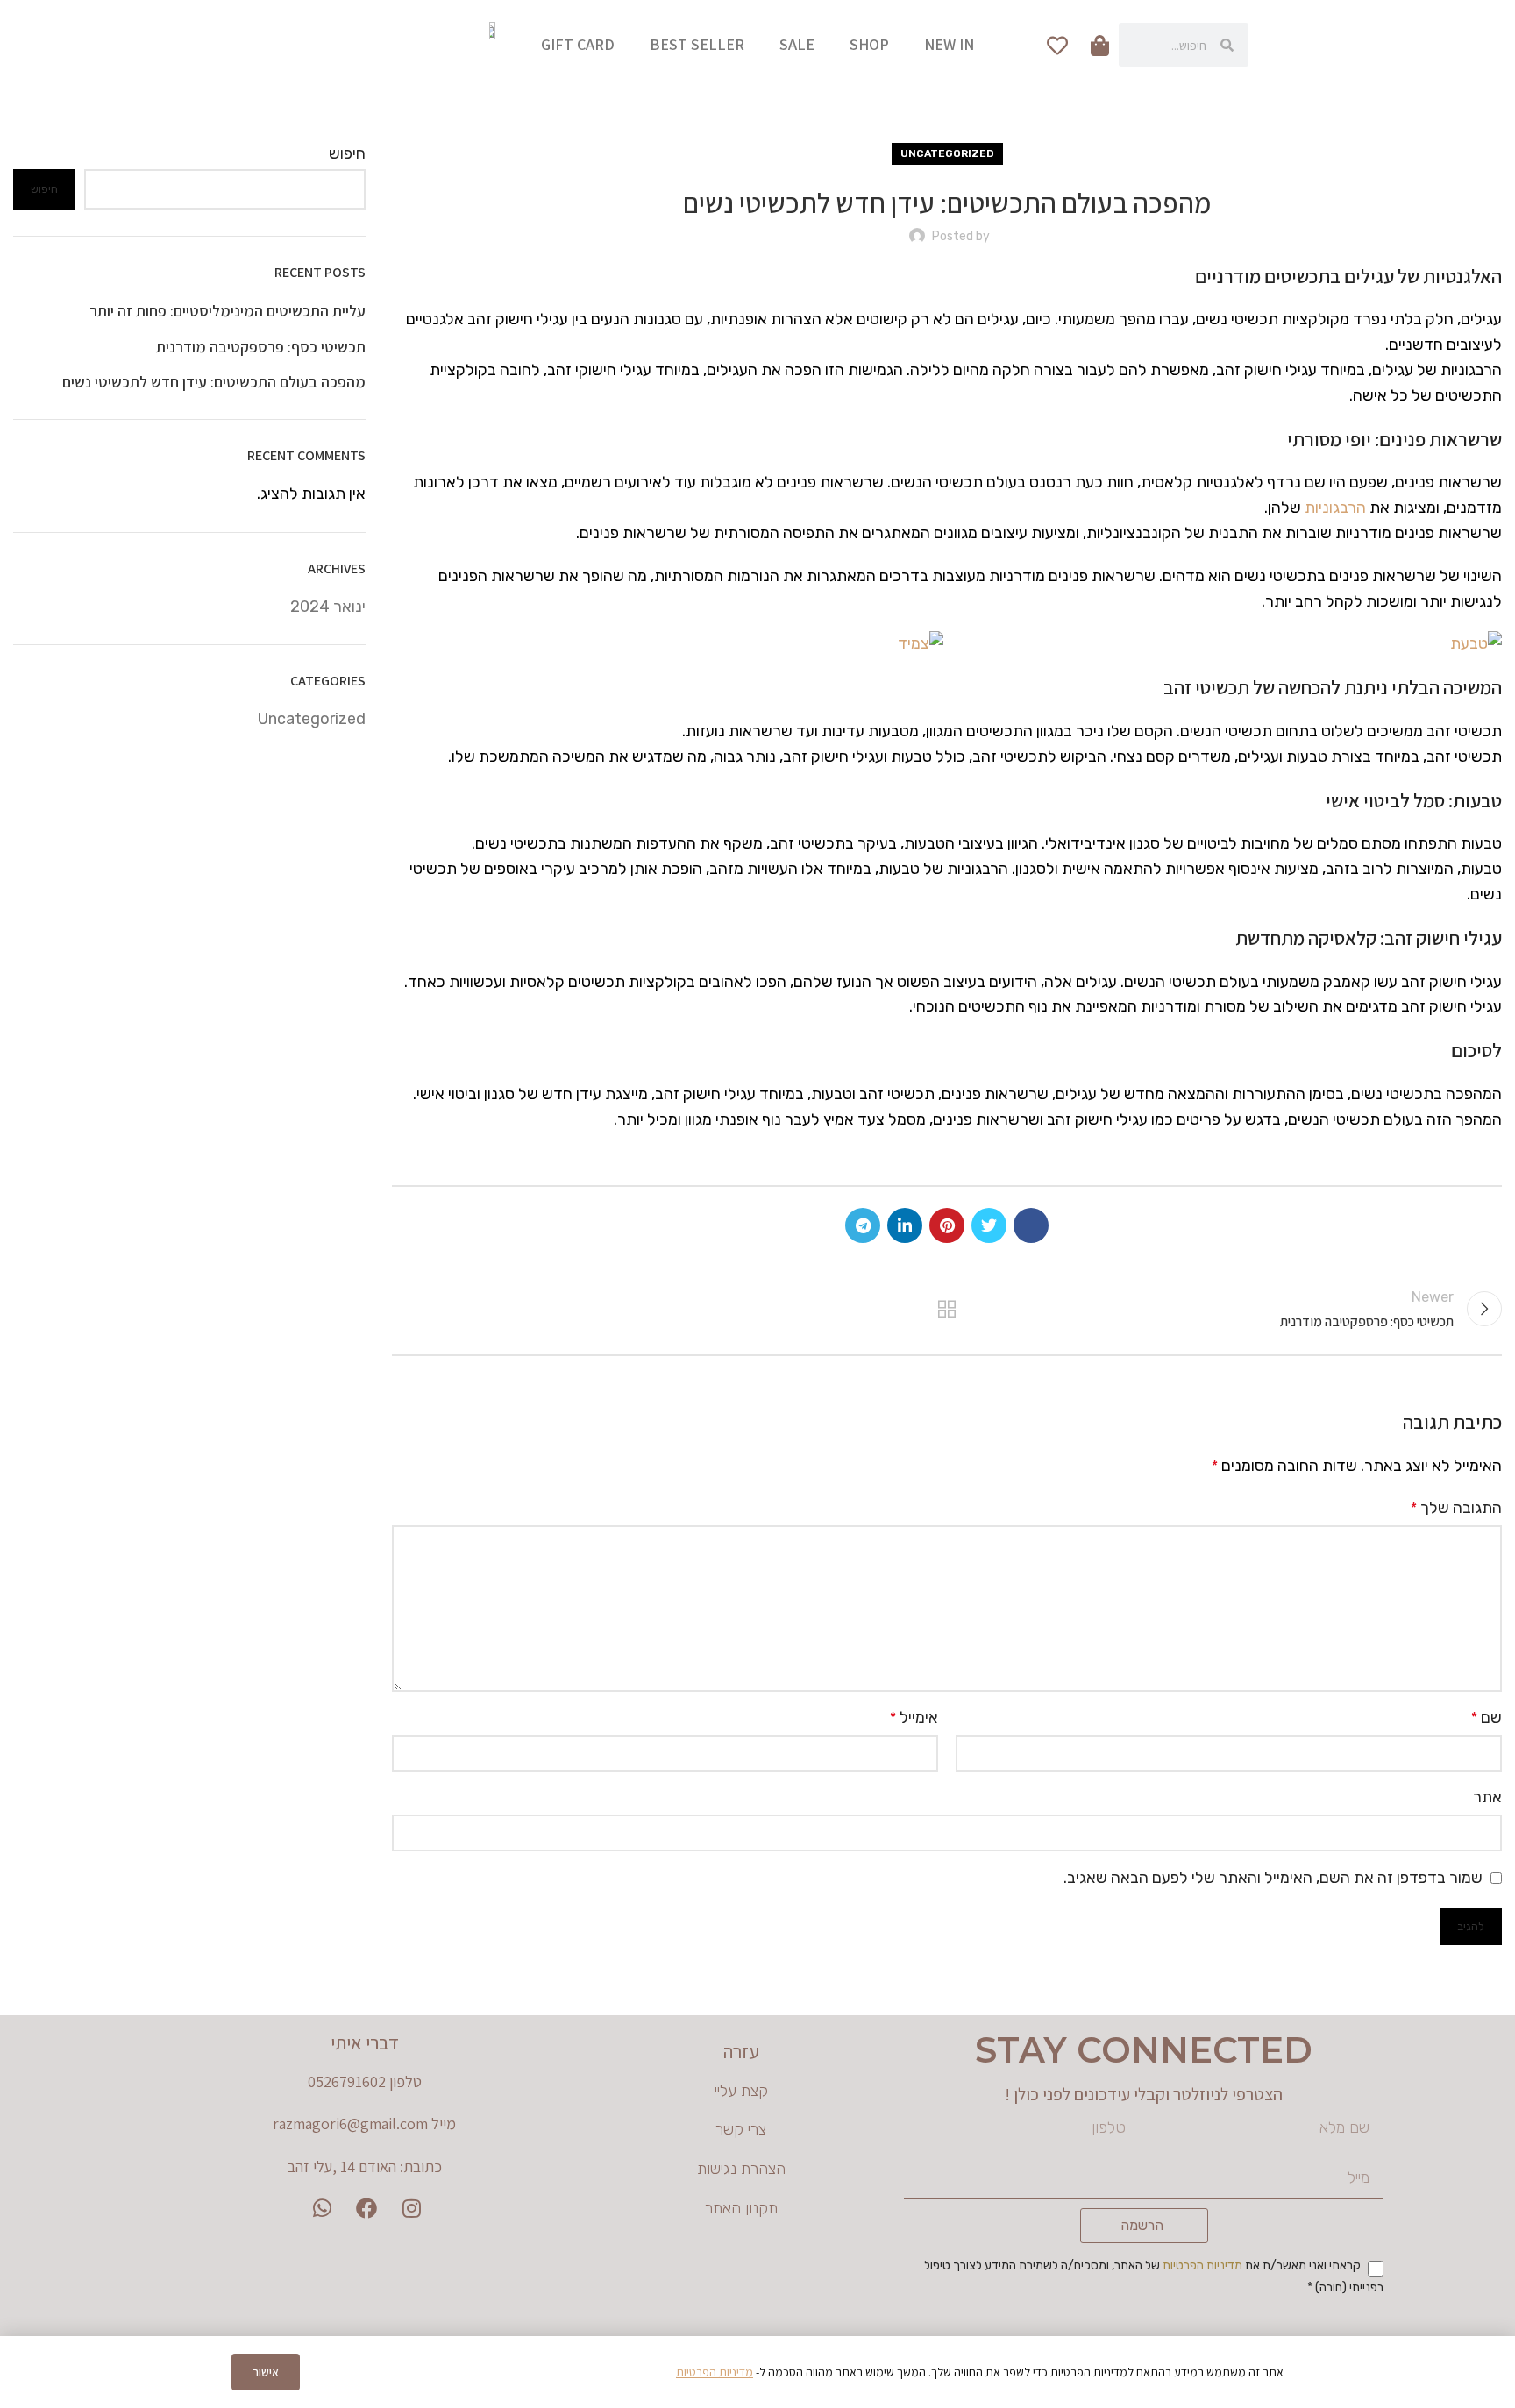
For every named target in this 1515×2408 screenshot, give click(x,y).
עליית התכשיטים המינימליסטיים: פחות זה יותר (228, 311)
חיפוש (347, 153)
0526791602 (347, 2081)
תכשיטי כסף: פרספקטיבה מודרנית (261, 347)
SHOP (869, 44)
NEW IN (949, 44)
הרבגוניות (1335, 508)
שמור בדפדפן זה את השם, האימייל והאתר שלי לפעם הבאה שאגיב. (1273, 1878)
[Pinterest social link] (947, 1225)
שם (1487, 1717)
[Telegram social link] (863, 1225)
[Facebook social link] (1031, 1225)
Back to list (947, 1309)
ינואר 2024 (328, 607)
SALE (797, 44)
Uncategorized (947, 153)
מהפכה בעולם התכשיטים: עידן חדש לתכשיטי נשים (214, 382)
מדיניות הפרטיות (1202, 2266)
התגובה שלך (1456, 1508)
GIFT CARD (578, 44)
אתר (1487, 1797)
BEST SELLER (697, 44)
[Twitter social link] (989, 1225)
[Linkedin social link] (905, 1225)
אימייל (914, 1717)
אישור (266, 2372)
